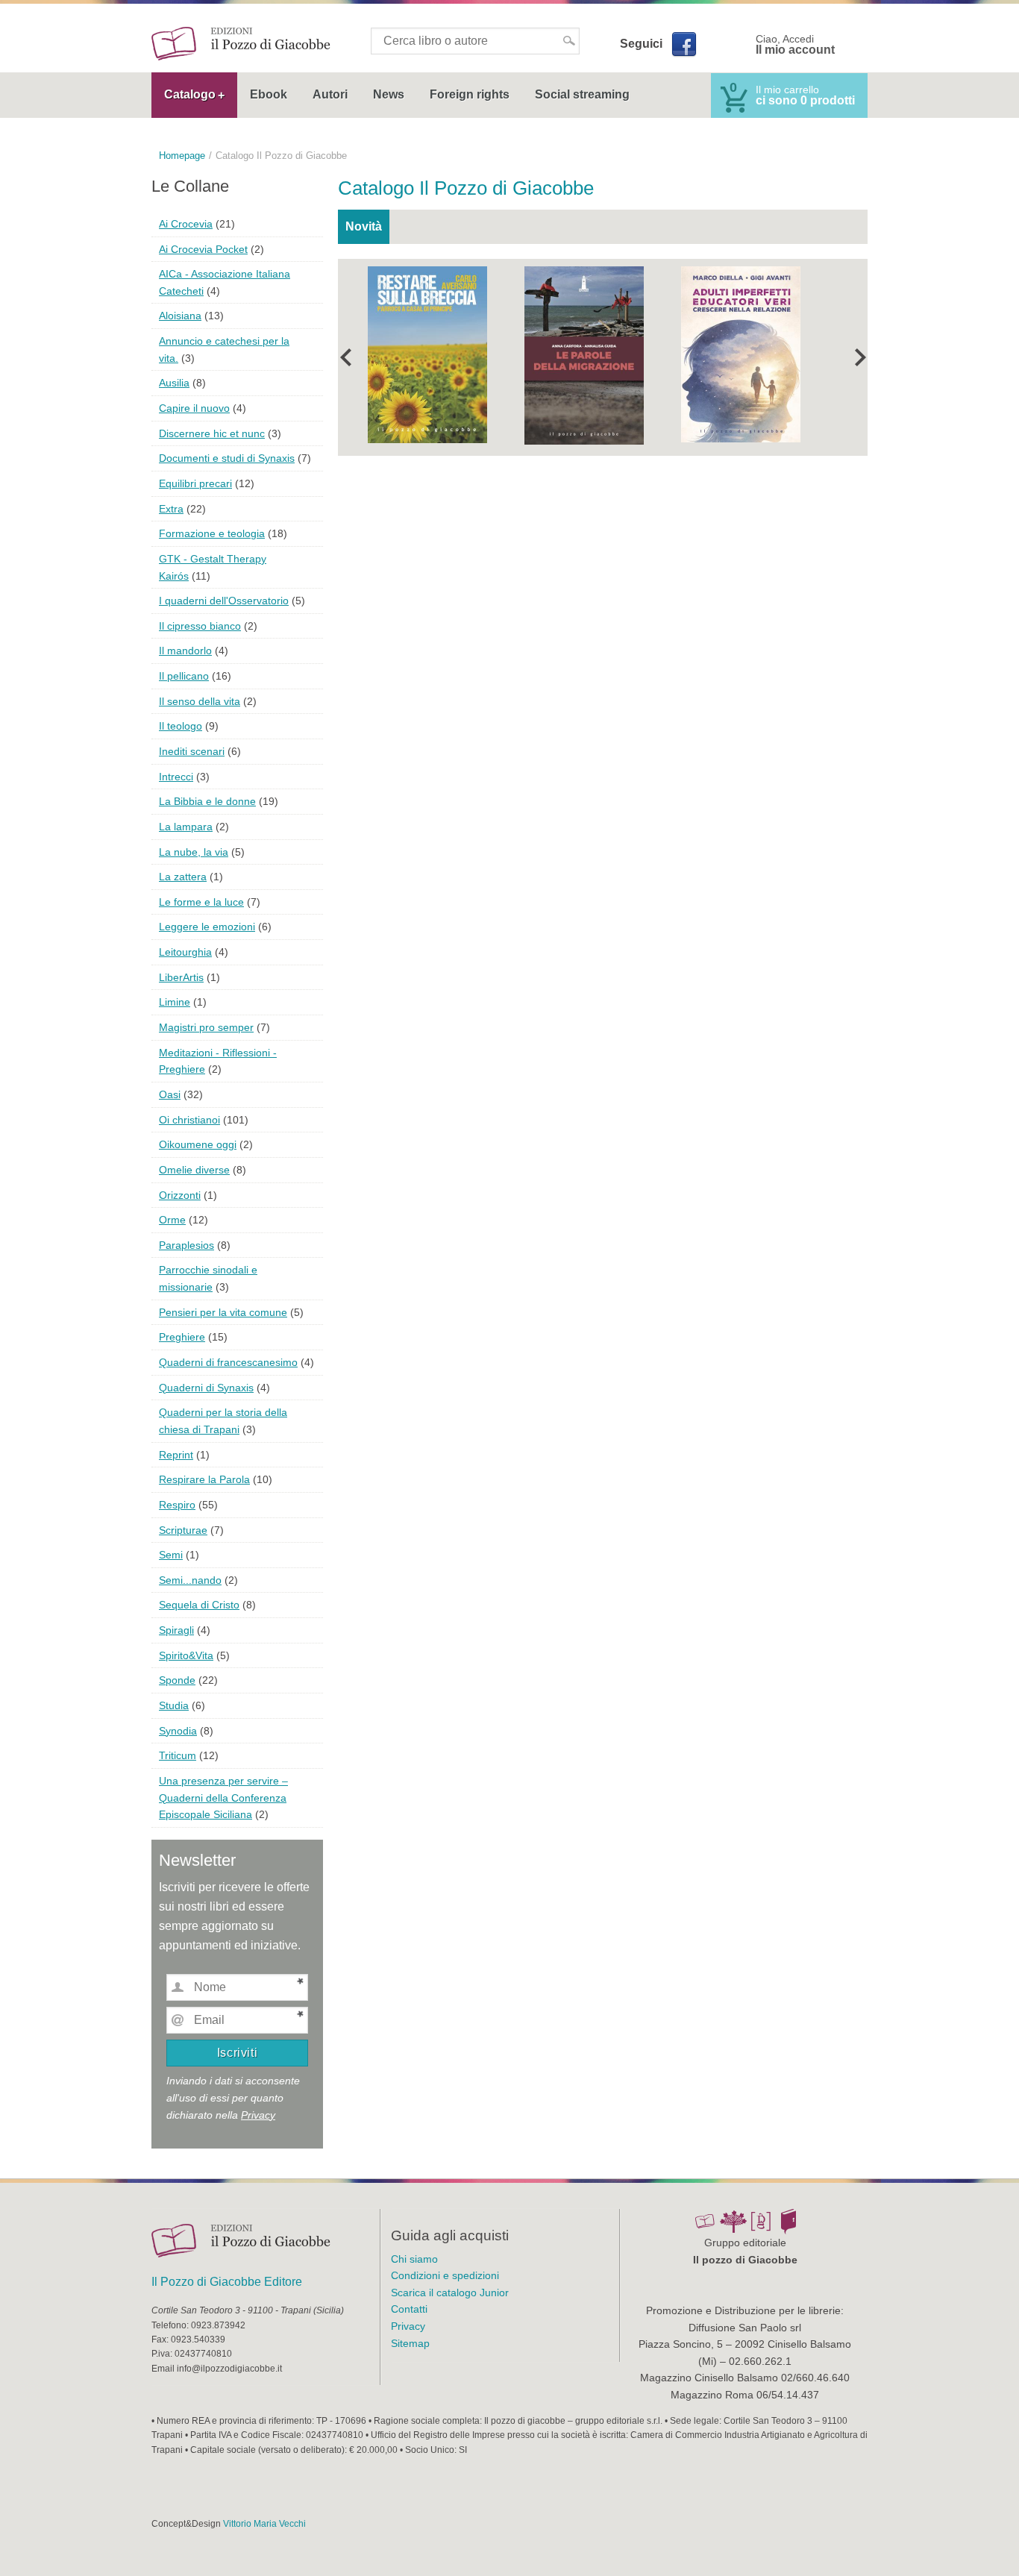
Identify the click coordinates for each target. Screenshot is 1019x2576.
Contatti (409, 2309)
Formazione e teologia (212, 533)
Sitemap (410, 2343)
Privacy (258, 2115)
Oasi (170, 1094)
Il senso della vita (200, 701)
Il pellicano (184, 676)
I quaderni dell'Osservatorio (224, 601)
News (389, 94)
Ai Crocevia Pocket (203, 249)
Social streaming (582, 94)
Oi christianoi (189, 1120)
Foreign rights (470, 94)
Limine (175, 1002)
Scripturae (183, 1530)
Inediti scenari (192, 751)
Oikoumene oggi (198, 1144)
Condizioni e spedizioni (445, 2275)
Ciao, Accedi (795, 45)
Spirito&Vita (186, 1655)
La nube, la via (194, 852)
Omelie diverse (194, 1170)
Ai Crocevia (186, 224)
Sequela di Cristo (199, 1605)
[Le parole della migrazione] (584, 354)
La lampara (186, 827)
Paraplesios (186, 1245)
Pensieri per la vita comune (223, 1312)
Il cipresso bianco (200, 626)
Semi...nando (190, 1580)
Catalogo (190, 94)
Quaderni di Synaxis (206, 1388)
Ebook (269, 94)
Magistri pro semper (206, 1027)
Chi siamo (414, 2259)
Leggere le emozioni (207, 927)
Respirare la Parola (204, 1479)
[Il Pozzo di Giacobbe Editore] (241, 43)
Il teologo (181, 726)
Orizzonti (180, 1195)
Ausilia (174, 383)
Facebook (683, 44)
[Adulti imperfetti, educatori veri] (741, 353)
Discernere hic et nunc (212, 433)
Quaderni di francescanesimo (228, 1362)
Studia (174, 1705)
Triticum (178, 1755)
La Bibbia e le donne (207, 801)
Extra (171, 509)
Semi (171, 1555)
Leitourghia (185, 952)
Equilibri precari (195, 483)
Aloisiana (180, 316)
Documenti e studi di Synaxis (227, 458)
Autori (330, 94)
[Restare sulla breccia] (427, 353)
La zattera (183, 877)
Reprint (176, 1455)
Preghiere (182, 1337)
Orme (172, 1220)
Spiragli (176, 1630)
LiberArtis (181, 977)
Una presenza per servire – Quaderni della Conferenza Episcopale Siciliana (223, 1798)
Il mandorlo (185, 651)
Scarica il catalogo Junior (450, 2293)
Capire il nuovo (194, 408)
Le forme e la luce (201, 902)
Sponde (177, 1680)
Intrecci (176, 777)
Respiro (177, 1505)
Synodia (178, 1731)
